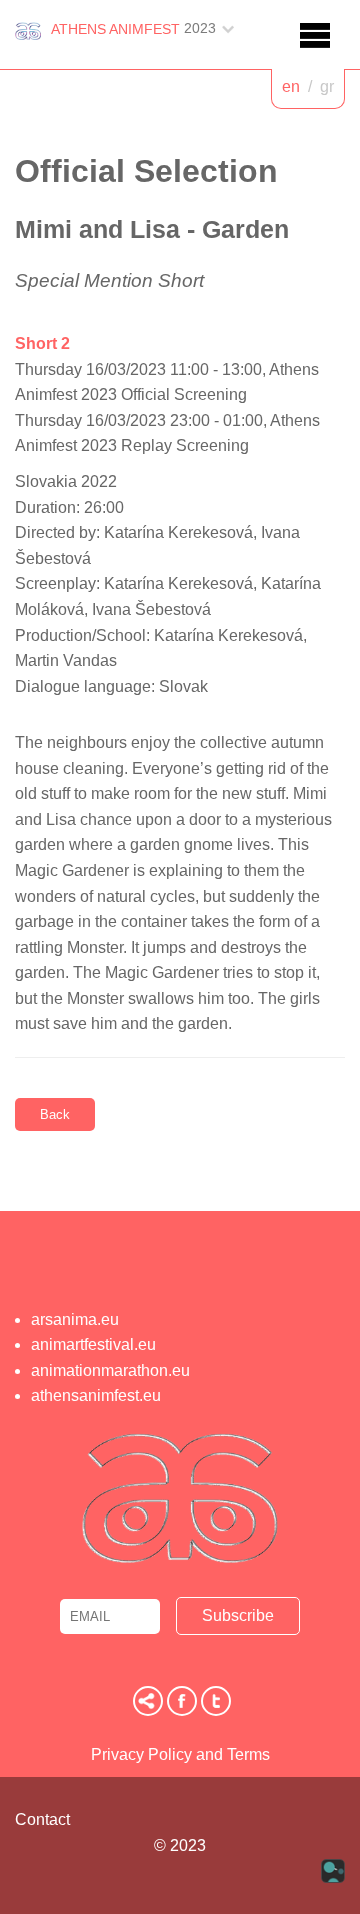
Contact (42, 1819)
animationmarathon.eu (110, 1370)
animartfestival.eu (93, 1344)
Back (55, 1114)
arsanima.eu (75, 1319)
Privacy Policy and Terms (180, 1754)
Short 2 (42, 343)
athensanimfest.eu (96, 1395)
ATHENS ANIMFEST (115, 29)
